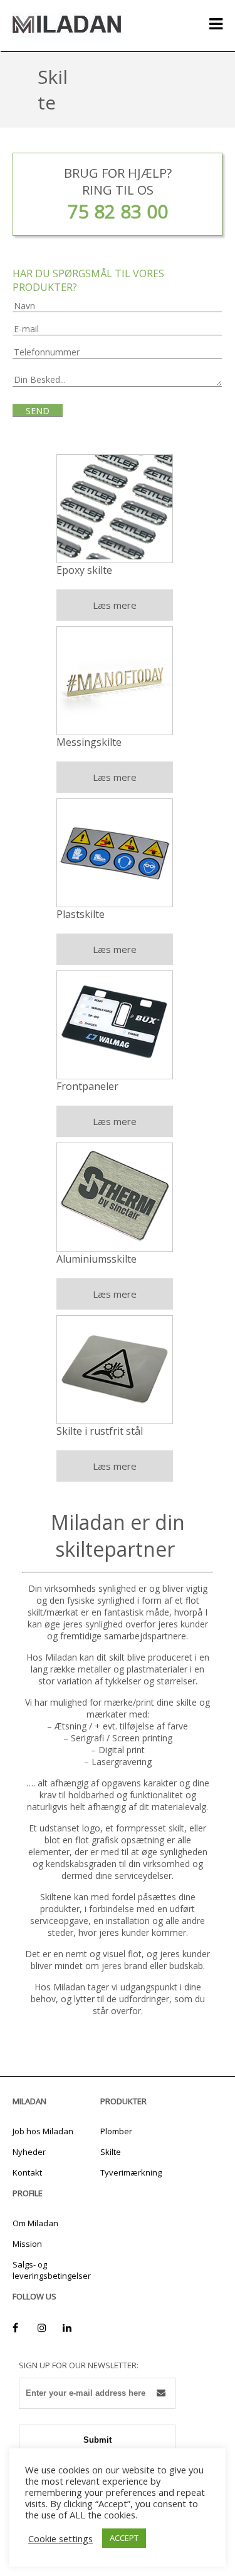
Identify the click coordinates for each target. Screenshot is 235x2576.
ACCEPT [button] (124, 2538)
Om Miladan (35, 2223)
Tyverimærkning (131, 2172)
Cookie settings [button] (60, 2538)
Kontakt (27, 2172)
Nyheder (29, 2152)
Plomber (116, 2131)
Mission (27, 2244)
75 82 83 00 (118, 211)
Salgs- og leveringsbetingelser (52, 2270)
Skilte (111, 2152)
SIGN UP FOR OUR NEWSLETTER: (79, 2365)
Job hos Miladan (43, 2131)
